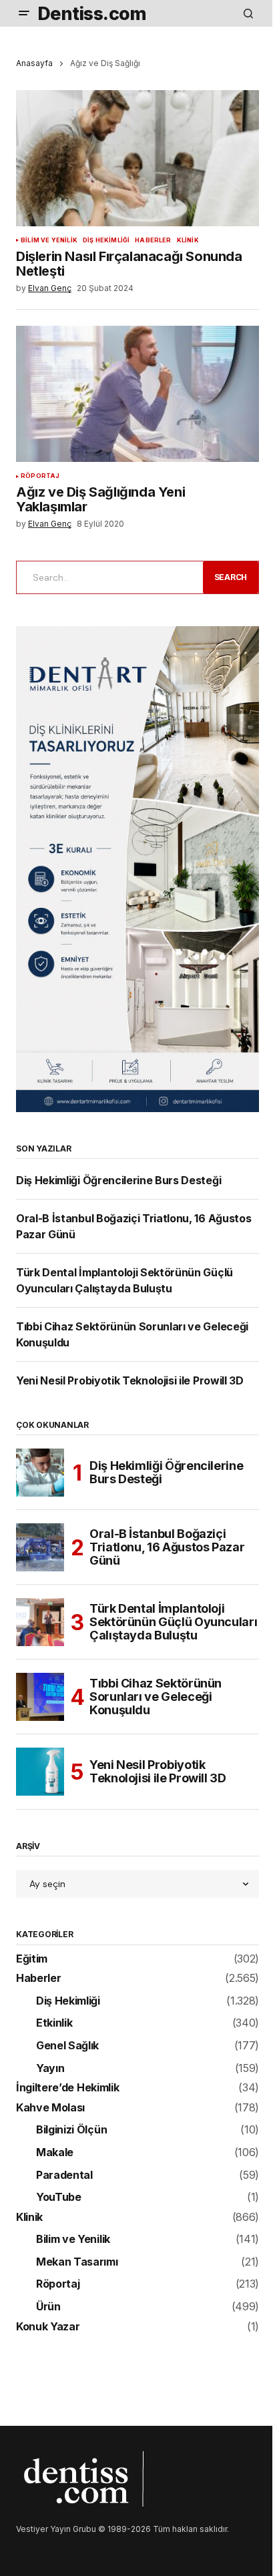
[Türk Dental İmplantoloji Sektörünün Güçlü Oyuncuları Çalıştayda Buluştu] (40, 1622)
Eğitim (32, 1959)
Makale (55, 2153)
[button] (24, 13)
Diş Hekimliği (106, 240)
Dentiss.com (92, 13)
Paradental (64, 2175)
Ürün (48, 2307)
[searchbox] (107, 577)
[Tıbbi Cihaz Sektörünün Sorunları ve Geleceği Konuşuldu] (40, 1697)
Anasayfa (34, 63)
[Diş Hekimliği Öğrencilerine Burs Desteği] (40, 1473)
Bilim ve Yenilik (49, 240)
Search (231, 577)
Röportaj (40, 476)
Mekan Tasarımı (77, 2262)
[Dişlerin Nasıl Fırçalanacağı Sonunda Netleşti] (137, 159)
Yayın (50, 2069)
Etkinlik (54, 2023)
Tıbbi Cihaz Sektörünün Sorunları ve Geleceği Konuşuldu (156, 1697)
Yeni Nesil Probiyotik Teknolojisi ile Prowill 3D (130, 1380)
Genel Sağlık (67, 2046)
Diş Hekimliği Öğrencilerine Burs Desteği (118, 1180)
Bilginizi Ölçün (71, 2130)
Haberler (153, 240)
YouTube (59, 2198)
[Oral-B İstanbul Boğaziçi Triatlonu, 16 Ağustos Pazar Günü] (40, 1547)
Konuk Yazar (48, 2327)
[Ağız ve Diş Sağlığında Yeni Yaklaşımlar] (137, 394)
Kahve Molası (50, 2108)
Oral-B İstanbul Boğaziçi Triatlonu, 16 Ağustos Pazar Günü (167, 1547)
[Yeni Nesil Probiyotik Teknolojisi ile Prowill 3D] (40, 1772)
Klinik (188, 240)
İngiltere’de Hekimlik (67, 2088)
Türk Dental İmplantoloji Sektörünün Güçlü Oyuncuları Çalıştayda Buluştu (173, 1622)
